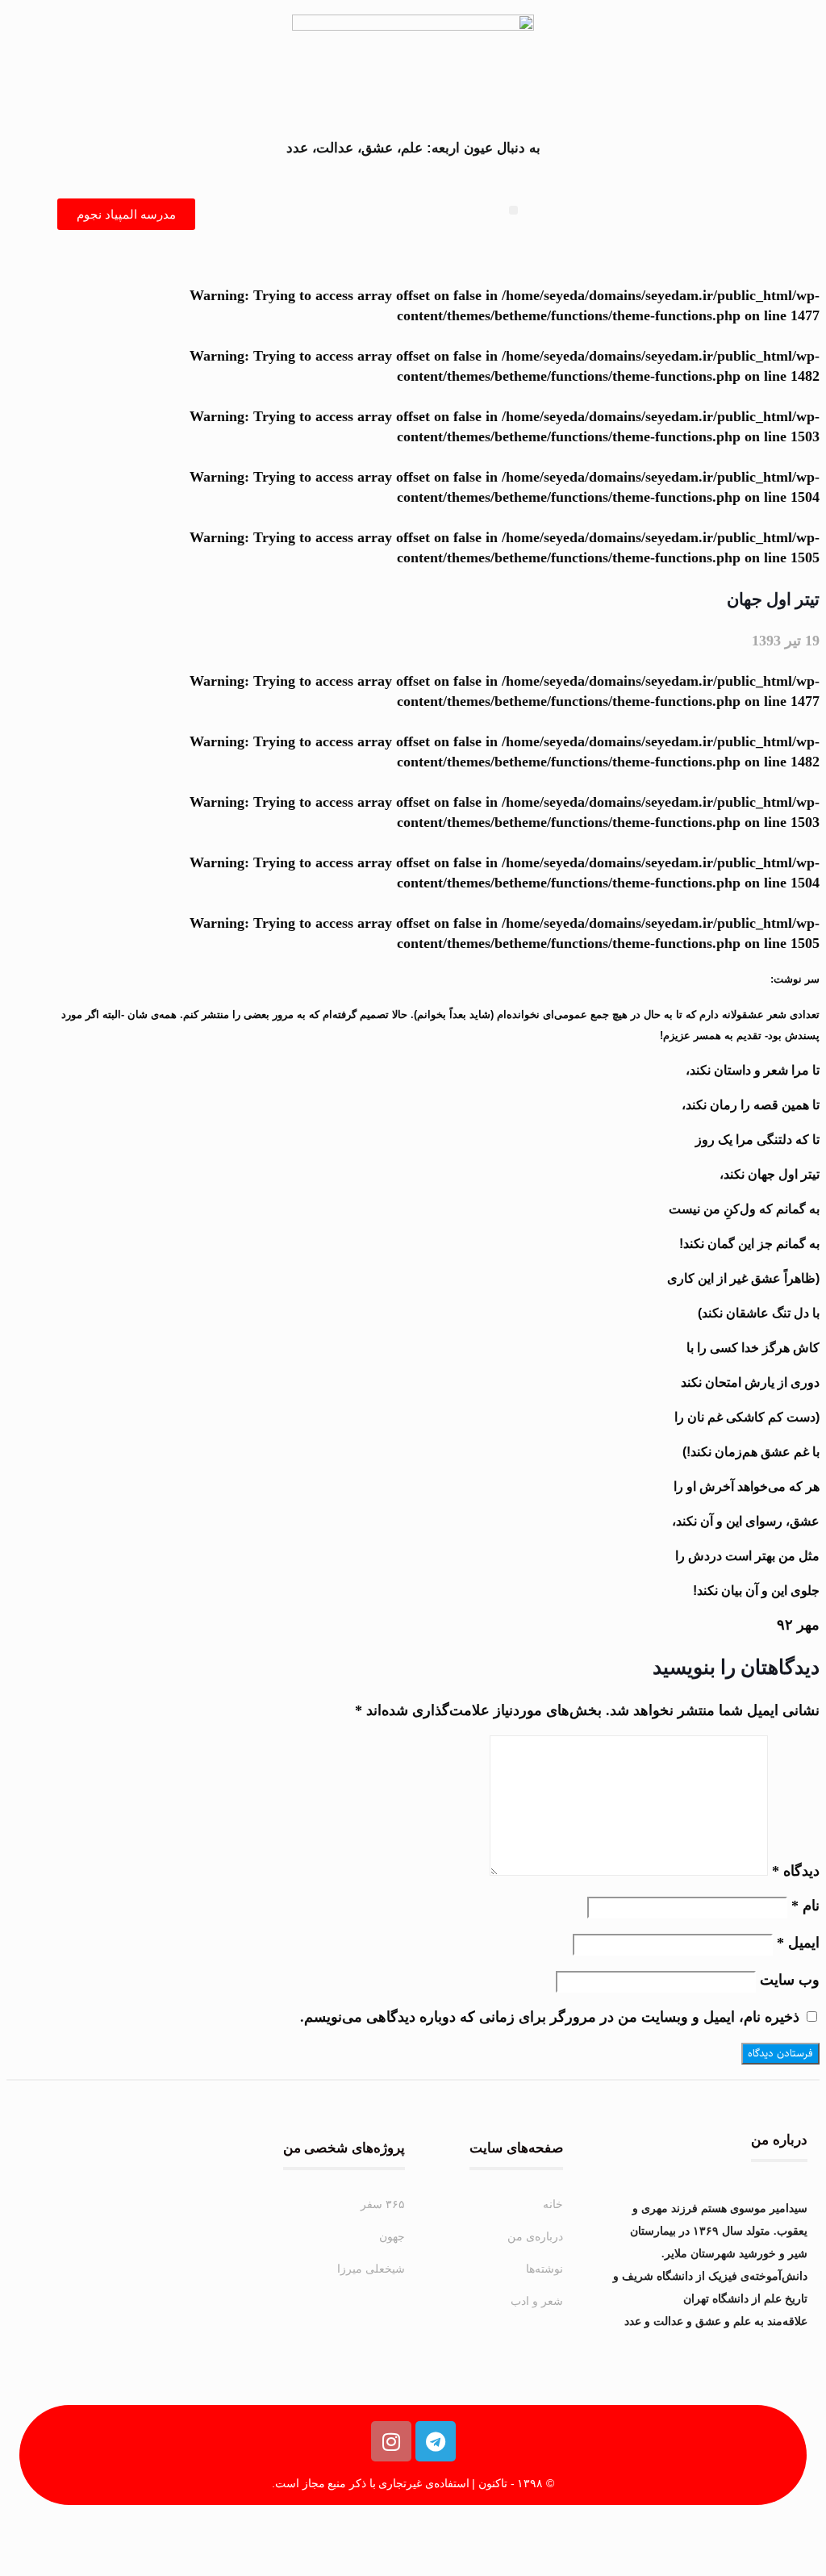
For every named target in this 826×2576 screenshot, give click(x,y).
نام (805, 1906)
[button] (513, 210)
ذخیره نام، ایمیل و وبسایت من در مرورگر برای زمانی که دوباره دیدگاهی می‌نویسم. (550, 2017)
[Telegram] (436, 2441)
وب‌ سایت (790, 1980)
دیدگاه (796, 1871)
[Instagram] (391, 2441)
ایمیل (798, 1943)
